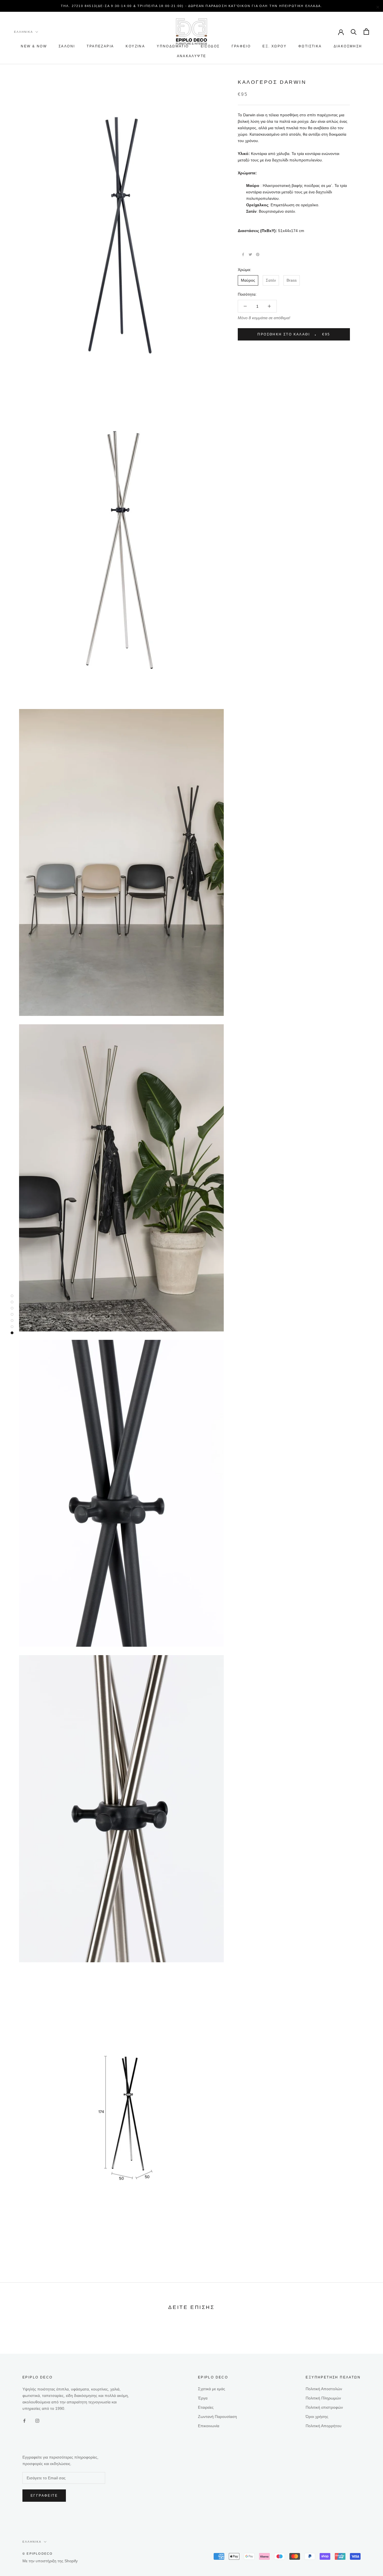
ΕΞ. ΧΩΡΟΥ (274, 46)
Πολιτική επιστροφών (324, 2407)
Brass (292, 280)
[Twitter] (250, 254)
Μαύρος (248, 280)
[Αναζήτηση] (354, 32)
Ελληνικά (24, 32)
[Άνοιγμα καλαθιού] (366, 32)
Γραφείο (241, 46)
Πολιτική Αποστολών (324, 2389)
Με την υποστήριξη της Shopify (50, 2561)
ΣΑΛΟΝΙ (67, 46)
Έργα (203, 2398)
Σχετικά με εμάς (212, 2389)
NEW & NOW (34, 46)
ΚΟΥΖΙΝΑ (135, 46)
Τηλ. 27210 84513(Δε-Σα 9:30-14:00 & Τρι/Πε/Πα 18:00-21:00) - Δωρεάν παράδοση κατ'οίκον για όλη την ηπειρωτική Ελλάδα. (191, 6)
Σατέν (271, 280)
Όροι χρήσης (317, 2417)
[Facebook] (243, 254)
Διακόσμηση (348, 46)
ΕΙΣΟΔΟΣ (210, 46)
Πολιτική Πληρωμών (323, 2398)
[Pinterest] (258, 254)
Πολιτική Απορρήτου (324, 2426)
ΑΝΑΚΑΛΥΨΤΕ (192, 56)
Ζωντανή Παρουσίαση (217, 2417)
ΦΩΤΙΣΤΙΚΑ (310, 46)
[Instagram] (37, 2421)
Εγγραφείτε (44, 2496)
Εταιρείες (206, 2407)
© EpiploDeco (38, 2554)
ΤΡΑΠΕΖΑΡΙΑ (100, 46)
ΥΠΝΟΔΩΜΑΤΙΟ (173, 46)
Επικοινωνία (209, 2426)
